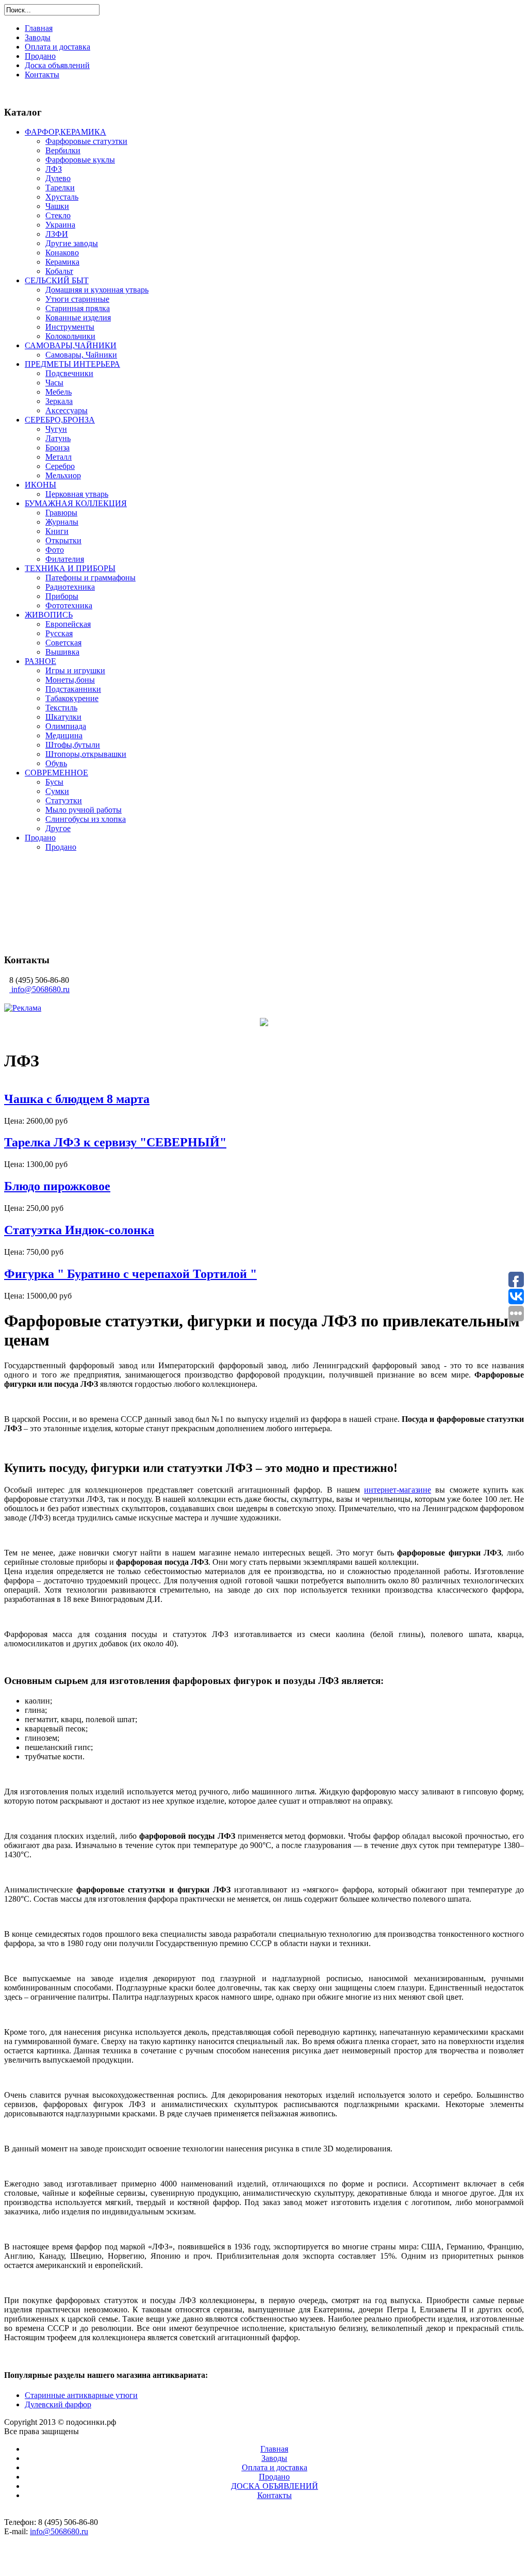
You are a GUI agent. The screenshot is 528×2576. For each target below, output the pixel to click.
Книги (57, 531)
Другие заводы (72, 243)
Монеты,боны (70, 680)
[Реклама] (23, 1008)
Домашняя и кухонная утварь (97, 290)
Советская (63, 643)
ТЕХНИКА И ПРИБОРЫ (70, 568)
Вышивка (62, 652)
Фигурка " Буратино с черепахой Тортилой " (130, 1274)
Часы (54, 383)
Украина (60, 225)
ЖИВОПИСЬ (49, 615)
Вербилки (63, 150)
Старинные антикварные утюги (81, 2395)
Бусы (54, 782)
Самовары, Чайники (81, 355)
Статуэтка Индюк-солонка (79, 1230)
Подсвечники (69, 373)
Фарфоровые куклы (80, 160)
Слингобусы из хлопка (86, 819)
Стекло (58, 215)
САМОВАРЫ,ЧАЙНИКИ (71, 345)
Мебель (59, 392)
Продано (40, 56)
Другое (58, 828)
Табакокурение (72, 698)
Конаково (62, 253)
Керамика (62, 262)
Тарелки (60, 188)
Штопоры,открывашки (86, 754)
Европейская (68, 624)
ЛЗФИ (57, 234)
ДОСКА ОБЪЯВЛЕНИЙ (275, 2486)
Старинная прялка (78, 308)
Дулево (58, 178)
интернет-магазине (398, 1490)
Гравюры (61, 513)
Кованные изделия (78, 318)
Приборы (62, 596)
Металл (59, 457)
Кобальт (59, 271)
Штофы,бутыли (73, 745)
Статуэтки (64, 800)
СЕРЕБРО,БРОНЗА (60, 420)
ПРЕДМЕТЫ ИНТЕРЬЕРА (72, 364)
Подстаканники (73, 689)
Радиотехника (70, 587)
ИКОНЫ (40, 485)
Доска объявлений (57, 65)
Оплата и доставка (57, 47)
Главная (39, 28)
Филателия (65, 559)
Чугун (56, 429)
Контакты (42, 75)
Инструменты (70, 327)
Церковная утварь (77, 494)
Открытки (63, 540)
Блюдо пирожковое (57, 1186)
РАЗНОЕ (40, 661)
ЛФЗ (54, 169)
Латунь (58, 438)
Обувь (56, 763)
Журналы (62, 522)
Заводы (38, 37)
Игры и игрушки (75, 670)
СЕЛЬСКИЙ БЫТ (57, 280)
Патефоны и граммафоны (90, 578)
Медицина (64, 735)
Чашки (57, 206)
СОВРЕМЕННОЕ (56, 773)
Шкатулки (63, 717)
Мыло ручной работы (84, 810)
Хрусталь (62, 197)
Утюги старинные (77, 299)
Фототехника (69, 605)
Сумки (57, 791)
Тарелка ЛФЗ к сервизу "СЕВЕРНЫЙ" (115, 1142)
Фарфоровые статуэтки (86, 141)
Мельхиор (63, 475)
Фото (55, 550)
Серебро (60, 466)
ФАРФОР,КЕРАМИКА (65, 132)
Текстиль (61, 708)
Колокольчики (70, 336)
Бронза (57, 448)
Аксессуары (67, 410)
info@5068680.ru (40, 989)
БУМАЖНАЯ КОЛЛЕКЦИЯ (76, 503)
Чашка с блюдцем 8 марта (77, 1099)
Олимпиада (66, 726)
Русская (59, 633)
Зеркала (59, 401)
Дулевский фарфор (58, 2404)
